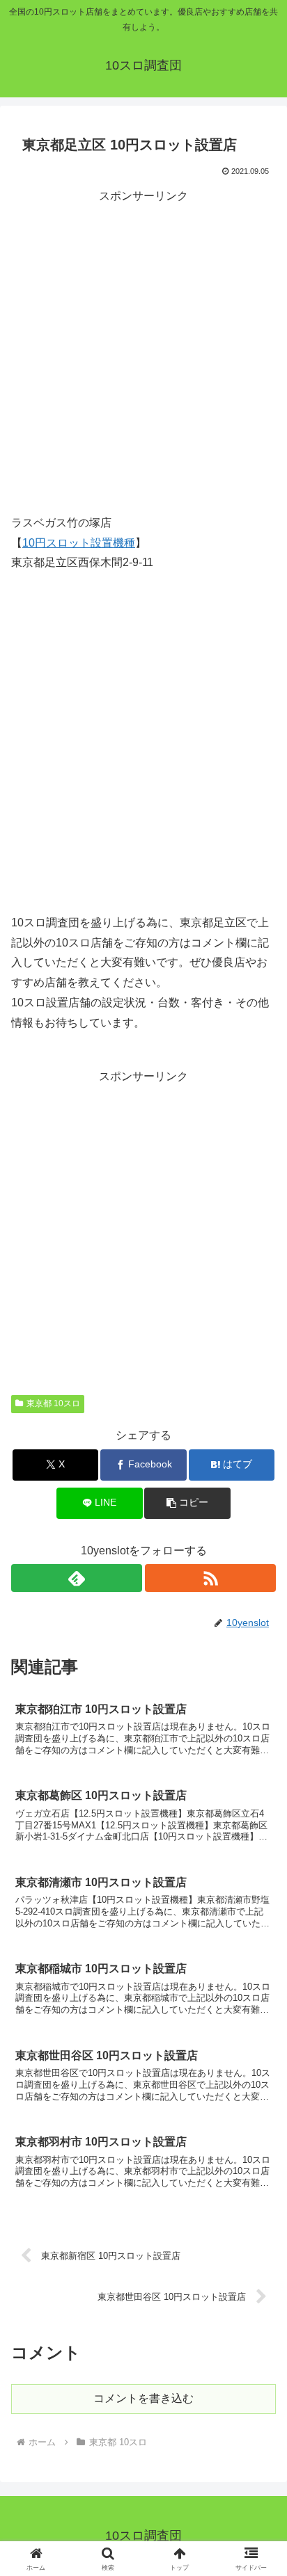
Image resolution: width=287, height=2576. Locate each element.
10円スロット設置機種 (79, 543)
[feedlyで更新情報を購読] (77, 1578)
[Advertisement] (143, 350)
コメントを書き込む (143, 2398)
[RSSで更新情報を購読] (210, 1578)
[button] (187, 1503)
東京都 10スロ (53, 1403)
